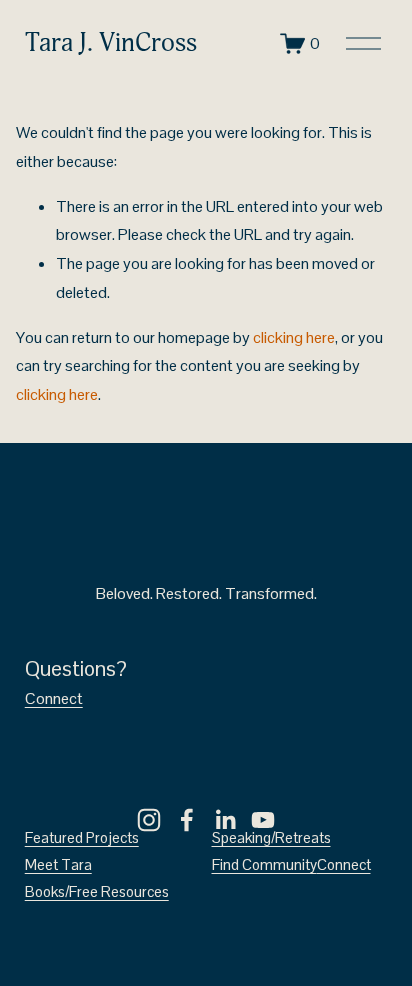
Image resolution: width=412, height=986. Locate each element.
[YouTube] (263, 820)
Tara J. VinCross (111, 43)
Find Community (264, 864)
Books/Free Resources (97, 891)
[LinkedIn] (225, 820)
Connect (54, 698)
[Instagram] (149, 820)
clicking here (294, 337)
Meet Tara (58, 864)
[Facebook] (187, 820)
